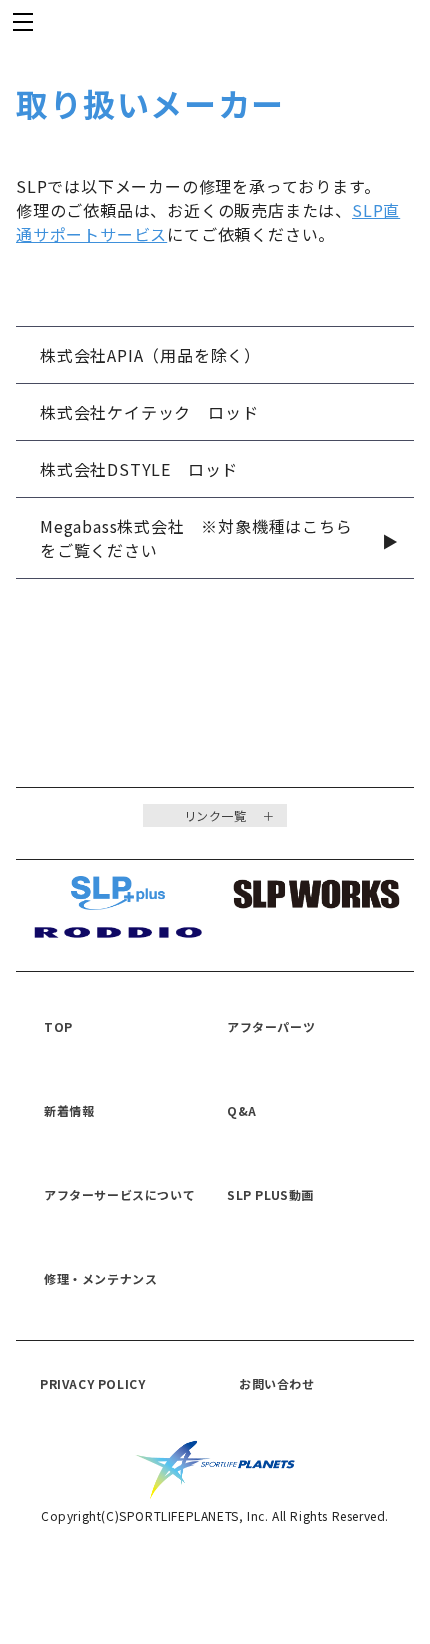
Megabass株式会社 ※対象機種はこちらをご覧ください (196, 538)
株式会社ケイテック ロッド (149, 412)
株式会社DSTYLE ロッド (139, 469)
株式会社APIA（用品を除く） (150, 355)
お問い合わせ (277, 1383)
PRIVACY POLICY (92, 1383)
